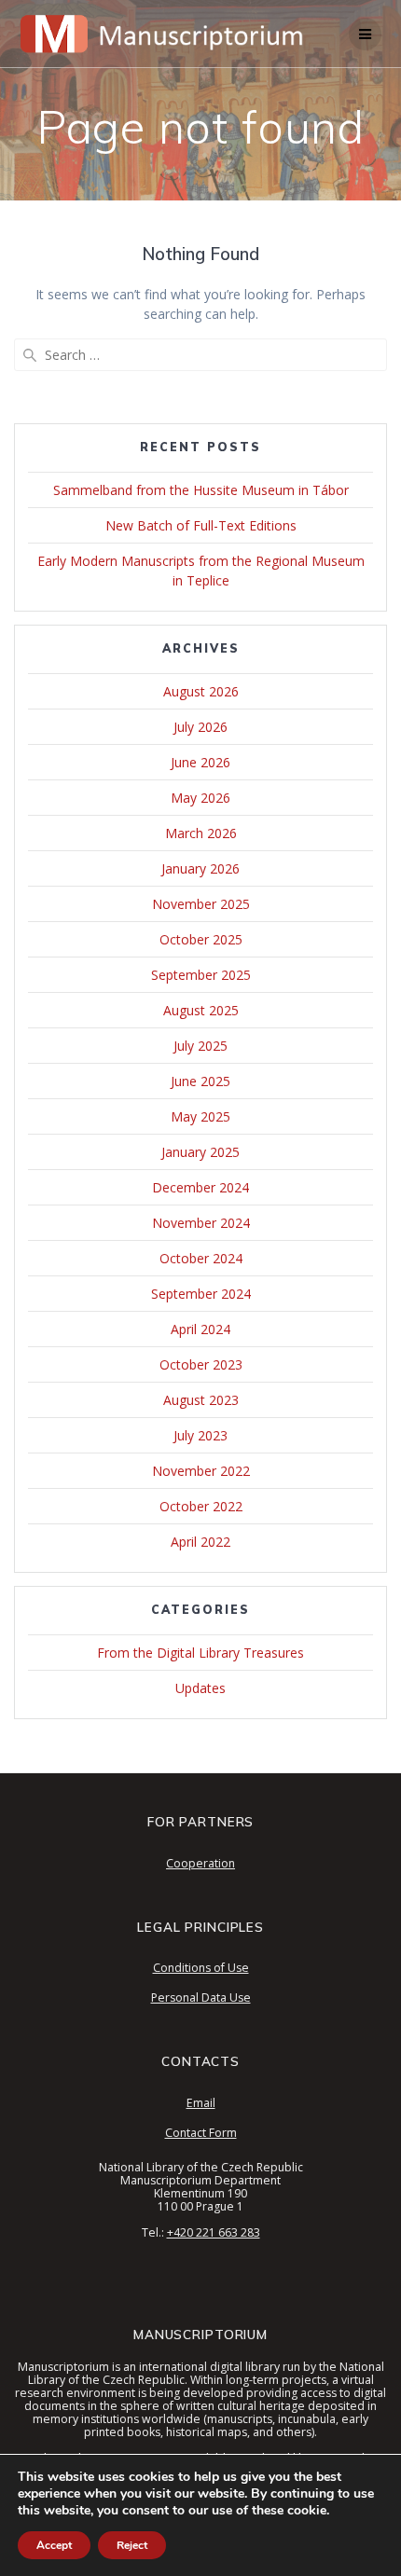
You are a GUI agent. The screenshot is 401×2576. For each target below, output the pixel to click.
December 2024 (200, 1187)
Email (201, 2103)
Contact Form (201, 2133)
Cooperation (200, 1863)
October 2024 (201, 1258)
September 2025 (201, 975)
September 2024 (201, 1294)
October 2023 (201, 1364)
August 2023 (201, 1400)
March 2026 (201, 833)
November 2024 (201, 1223)
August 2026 (201, 691)
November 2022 (201, 1471)
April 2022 (200, 1542)
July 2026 (200, 727)
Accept (54, 2545)
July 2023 (200, 1435)
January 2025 (200, 1152)
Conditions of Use (201, 1968)
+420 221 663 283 (214, 2232)
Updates (200, 1688)
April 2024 (200, 1329)
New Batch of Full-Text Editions (201, 525)
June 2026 (200, 762)
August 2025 (201, 1010)
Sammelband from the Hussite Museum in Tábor (201, 490)
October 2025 (201, 939)
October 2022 (201, 1506)
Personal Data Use (201, 1997)
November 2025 (201, 904)
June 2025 (200, 1081)
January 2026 (200, 868)
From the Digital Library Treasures (200, 1653)
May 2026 (200, 798)
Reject (132, 2545)
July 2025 (200, 1046)
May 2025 (200, 1116)
